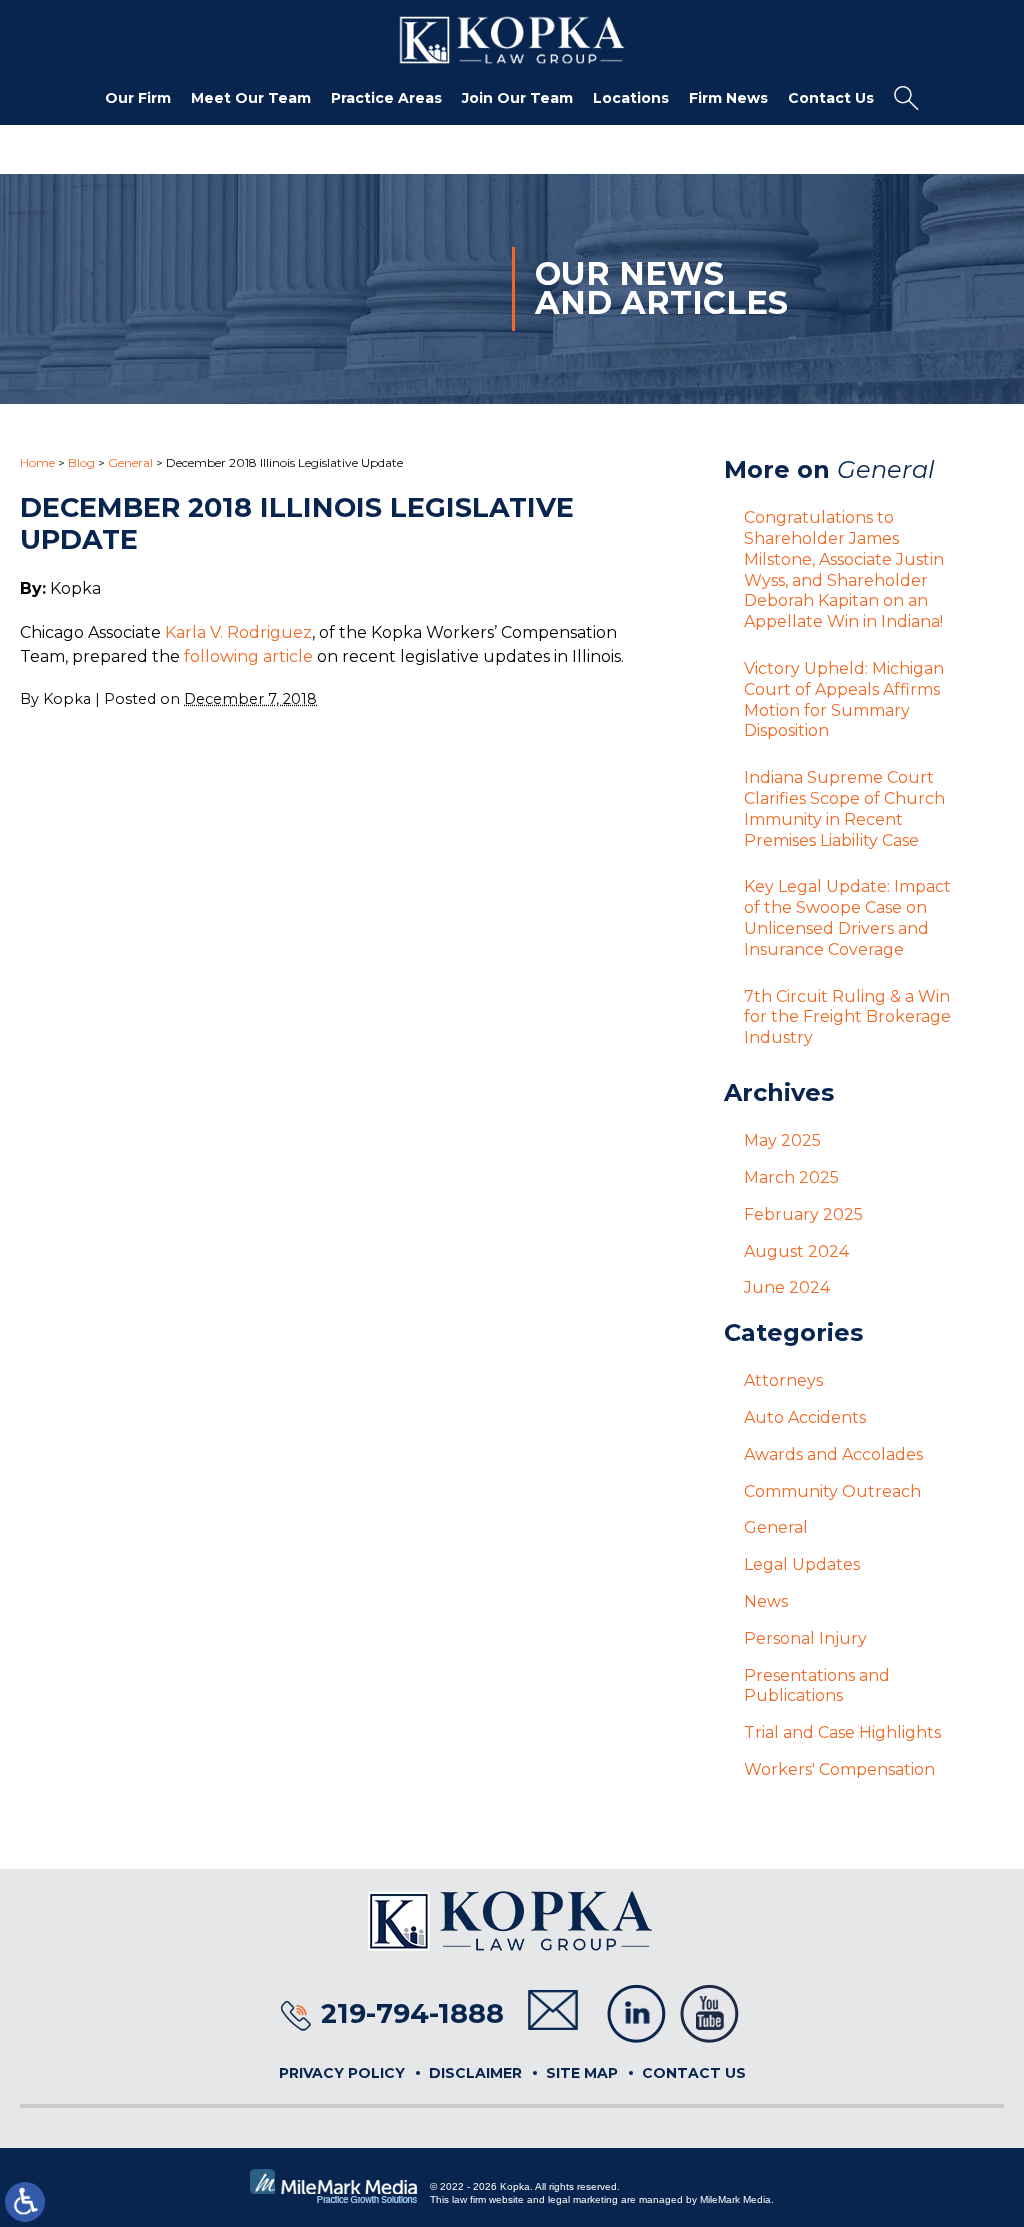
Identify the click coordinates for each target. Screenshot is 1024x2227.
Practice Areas (386, 98)
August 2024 (796, 1251)
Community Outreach (832, 1491)
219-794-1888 (412, 2013)
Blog (81, 462)
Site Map (582, 2073)
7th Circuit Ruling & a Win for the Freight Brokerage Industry (847, 1017)
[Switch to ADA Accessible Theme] (25, 2202)
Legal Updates (802, 1564)
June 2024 (787, 1287)
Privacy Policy (342, 2073)
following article (248, 656)
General (130, 462)
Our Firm (138, 98)
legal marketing (583, 2199)
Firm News (728, 98)
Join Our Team (517, 98)
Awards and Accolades (833, 1454)
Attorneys (783, 1380)
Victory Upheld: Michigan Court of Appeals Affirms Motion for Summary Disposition (844, 699)
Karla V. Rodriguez (238, 632)
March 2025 (791, 1177)
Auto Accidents (805, 1417)
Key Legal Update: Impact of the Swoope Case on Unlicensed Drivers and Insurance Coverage (847, 917)
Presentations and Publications (817, 1686)
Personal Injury (805, 1638)
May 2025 (782, 1140)
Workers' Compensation (839, 1769)
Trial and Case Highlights (842, 1732)
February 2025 (803, 1214)
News (766, 1601)
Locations (631, 98)
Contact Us (831, 98)
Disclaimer (475, 2073)
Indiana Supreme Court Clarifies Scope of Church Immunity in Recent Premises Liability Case (844, 808)
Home (37, 462)
